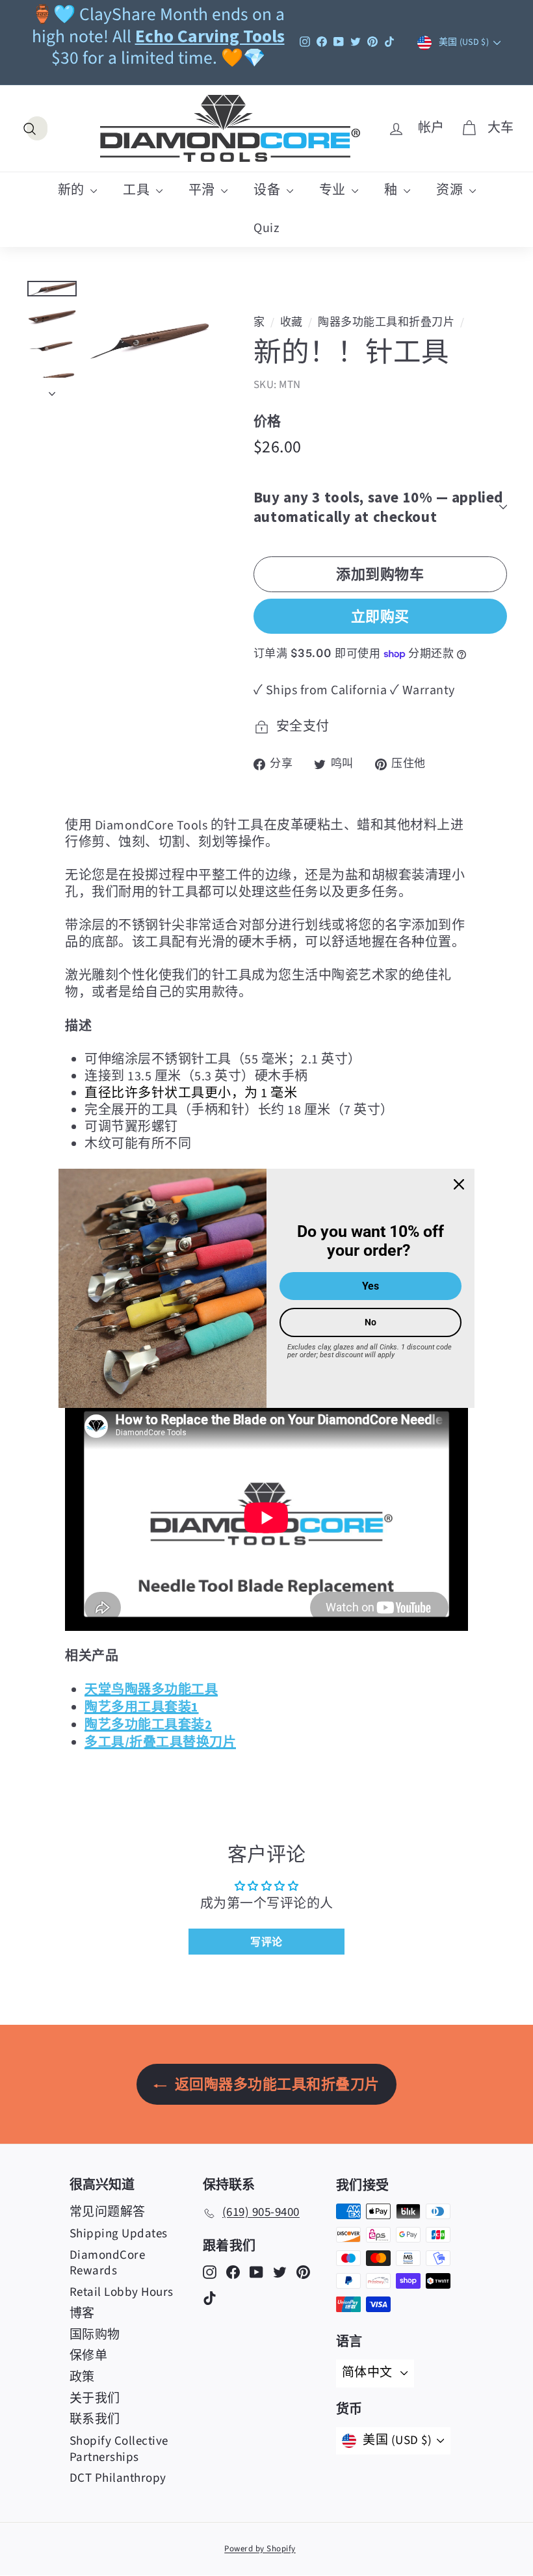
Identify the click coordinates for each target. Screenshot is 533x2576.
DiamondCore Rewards (108, 2263)
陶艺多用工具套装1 (142, 1707)
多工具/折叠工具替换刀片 (160, 1742)
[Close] (459, 1184)
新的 (73, 190)
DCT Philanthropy (118, 2478)
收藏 (292, 322)
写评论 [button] (266, 1942)
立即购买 (380, 616)
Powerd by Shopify (260, 2549)
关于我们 (95, 2399)
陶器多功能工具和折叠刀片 (386, 322)
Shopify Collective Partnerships (119, 2449)
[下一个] (52, 389)
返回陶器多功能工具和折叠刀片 (276, 2084)
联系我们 (95, 2420)
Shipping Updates (119, 2234)
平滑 (203, 190)
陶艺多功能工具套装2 (148, 1724)
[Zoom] (149, 341)
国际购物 (95, 2335)
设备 (268, 190)
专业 (334, 190)
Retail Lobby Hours (122, 2292)
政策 (82, 2377)
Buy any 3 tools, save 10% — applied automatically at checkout (378, 507)
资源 (451, 190)
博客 (82, 2314)
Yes (370, 1286)
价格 (267, 421)
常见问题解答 (108, 2212)
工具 (138, 190)
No (370, 1322)
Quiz (266, 228)
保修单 (89, 2356)
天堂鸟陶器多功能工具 (151, 1689)
